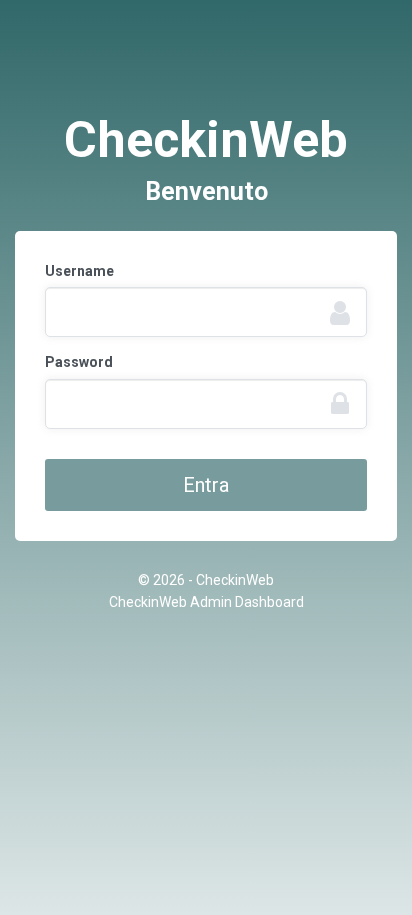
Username (79, 271)
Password (79, 362)
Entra (206, 485)
